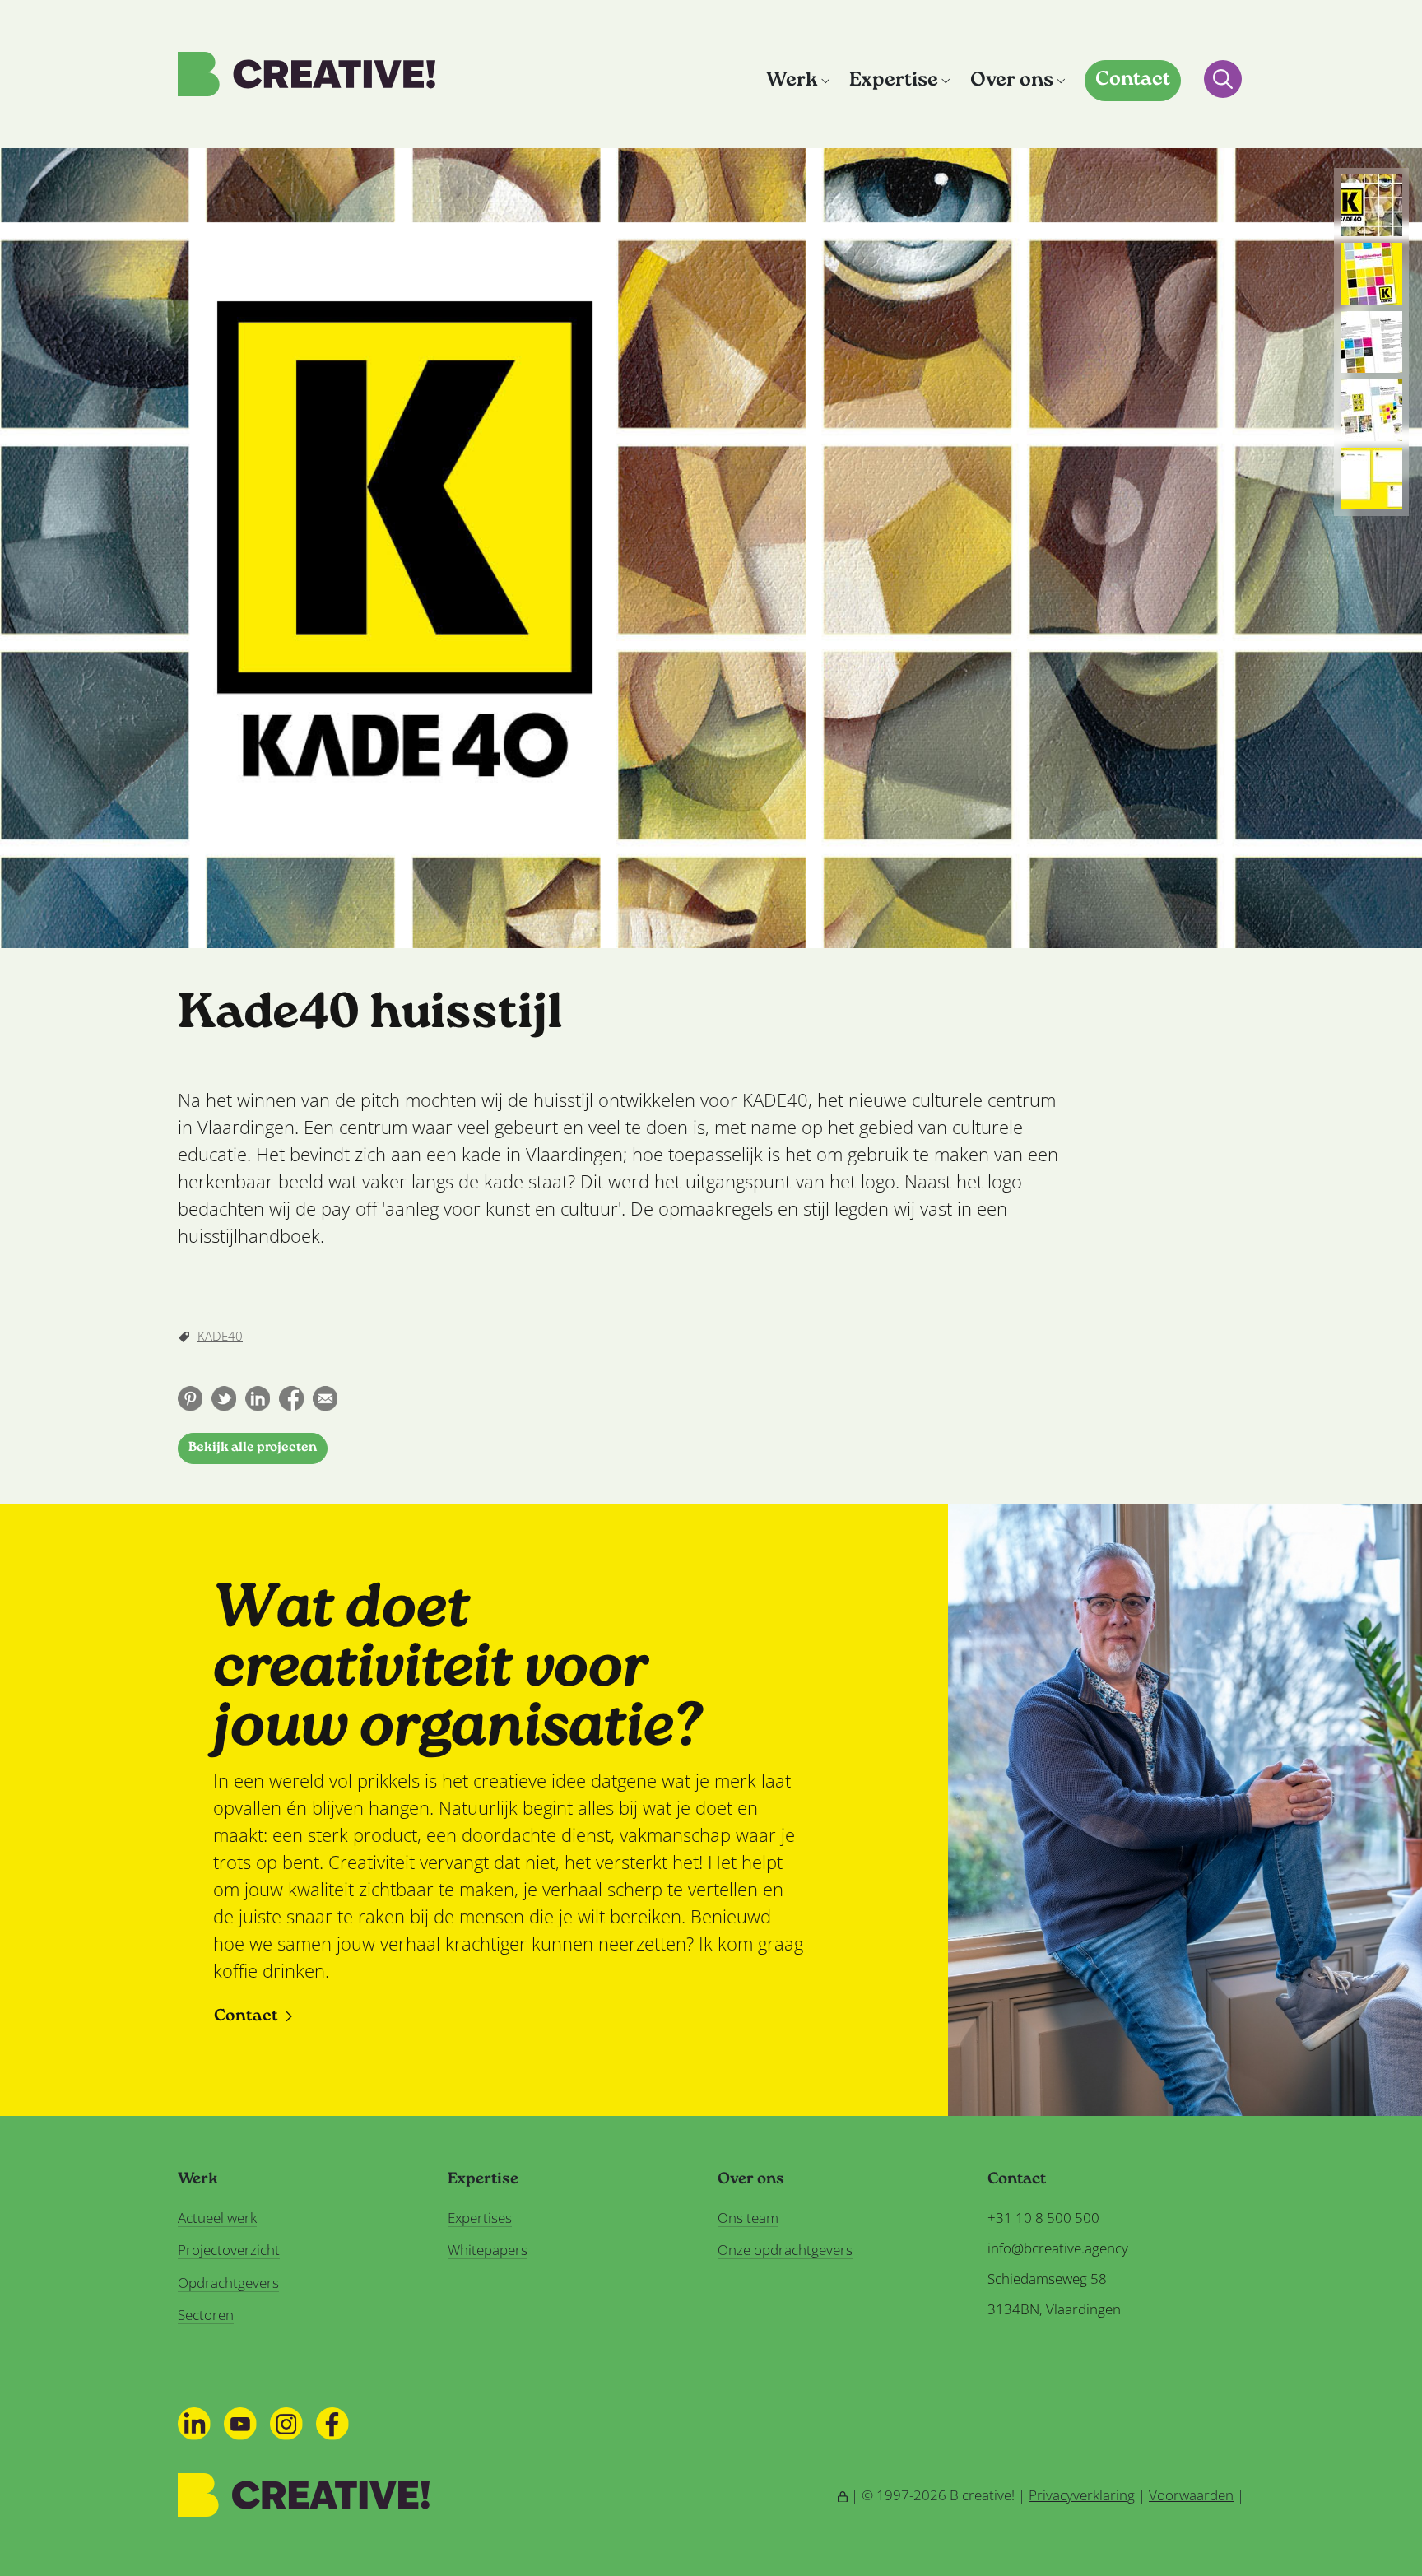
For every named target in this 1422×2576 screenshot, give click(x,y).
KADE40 (220, 1336)
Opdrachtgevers (228, 2283)
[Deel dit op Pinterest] (190, 1398)
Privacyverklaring (1082, 2495)
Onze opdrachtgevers (785, 2250)
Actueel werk (217, 2218)
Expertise (894, 81)
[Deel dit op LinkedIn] (258, 1398)
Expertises (480, 2218)
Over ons (1012, 81)
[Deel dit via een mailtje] (325, 1398)
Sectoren (206, 2315)
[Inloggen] (843, 2495)
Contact (1133, 80)
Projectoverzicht (229, 2250)
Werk (792, 81)
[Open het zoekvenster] (1223, 79)
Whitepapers (488, 2250)
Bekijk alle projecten (253, 1448)
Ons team (748, 2218)
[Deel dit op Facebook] (291, 1398)
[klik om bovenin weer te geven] (1371, 205)
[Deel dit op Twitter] (224, 1398)
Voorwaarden (1191, 2495)
